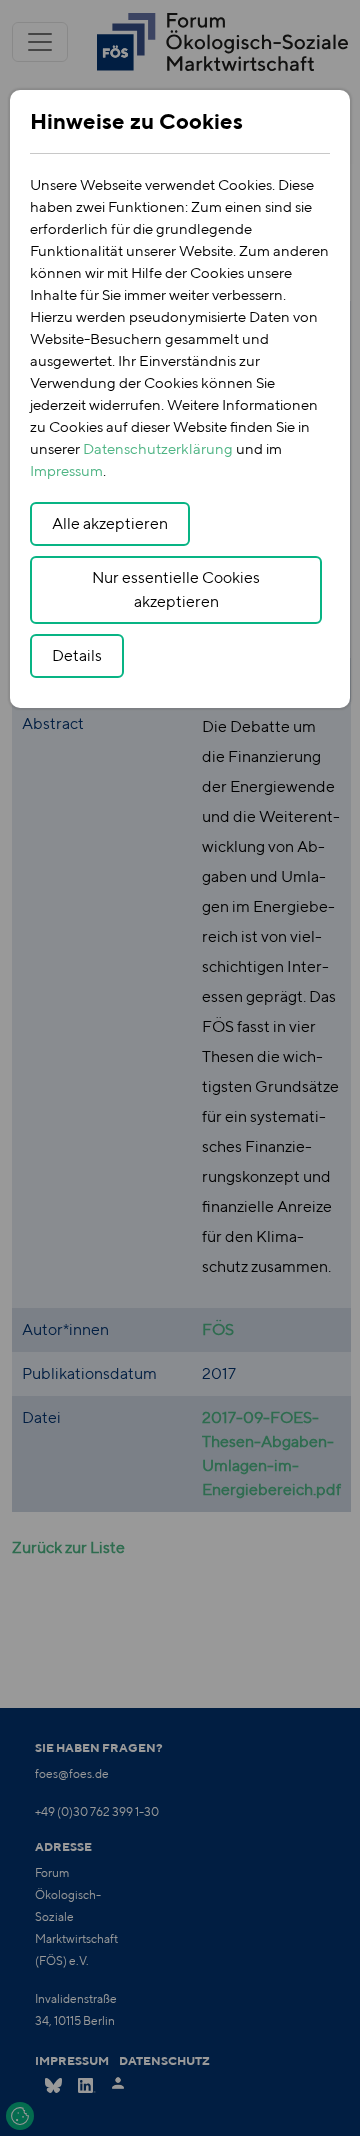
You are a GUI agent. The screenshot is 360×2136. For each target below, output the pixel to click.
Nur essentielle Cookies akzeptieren (176, 589)
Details (77, 655)
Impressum (66, 470)
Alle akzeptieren (110, 523)
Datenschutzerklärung (158, 448)
